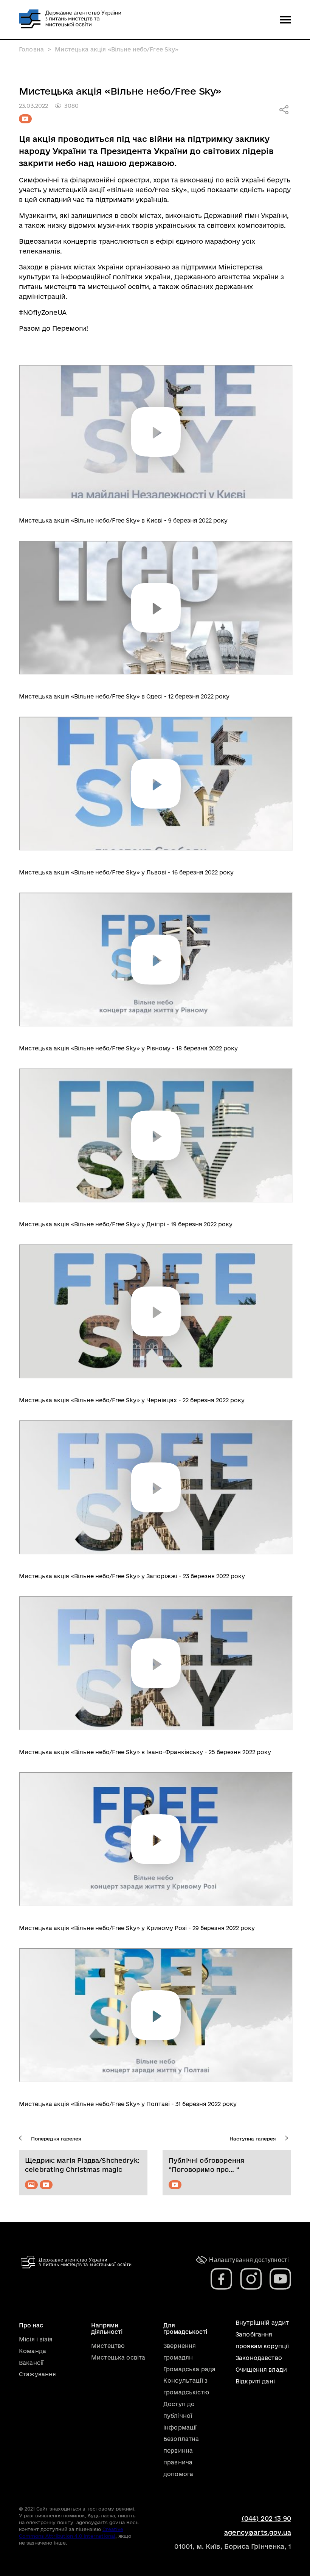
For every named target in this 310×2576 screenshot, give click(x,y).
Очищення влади (261, 2370)
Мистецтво (108, 2346)
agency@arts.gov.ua (258, 2532)
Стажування (37, 2374)
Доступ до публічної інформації (180, 2416)
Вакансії (31, 2363)
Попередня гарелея (55, 2139)
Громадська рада (189, 2369)
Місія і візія (36, 2339)
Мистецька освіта (118, 2357)
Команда (33, 2351)
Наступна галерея (253, 2139)
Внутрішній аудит (262, 2323)
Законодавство (259, 2358)
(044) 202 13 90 (266, 2518)
